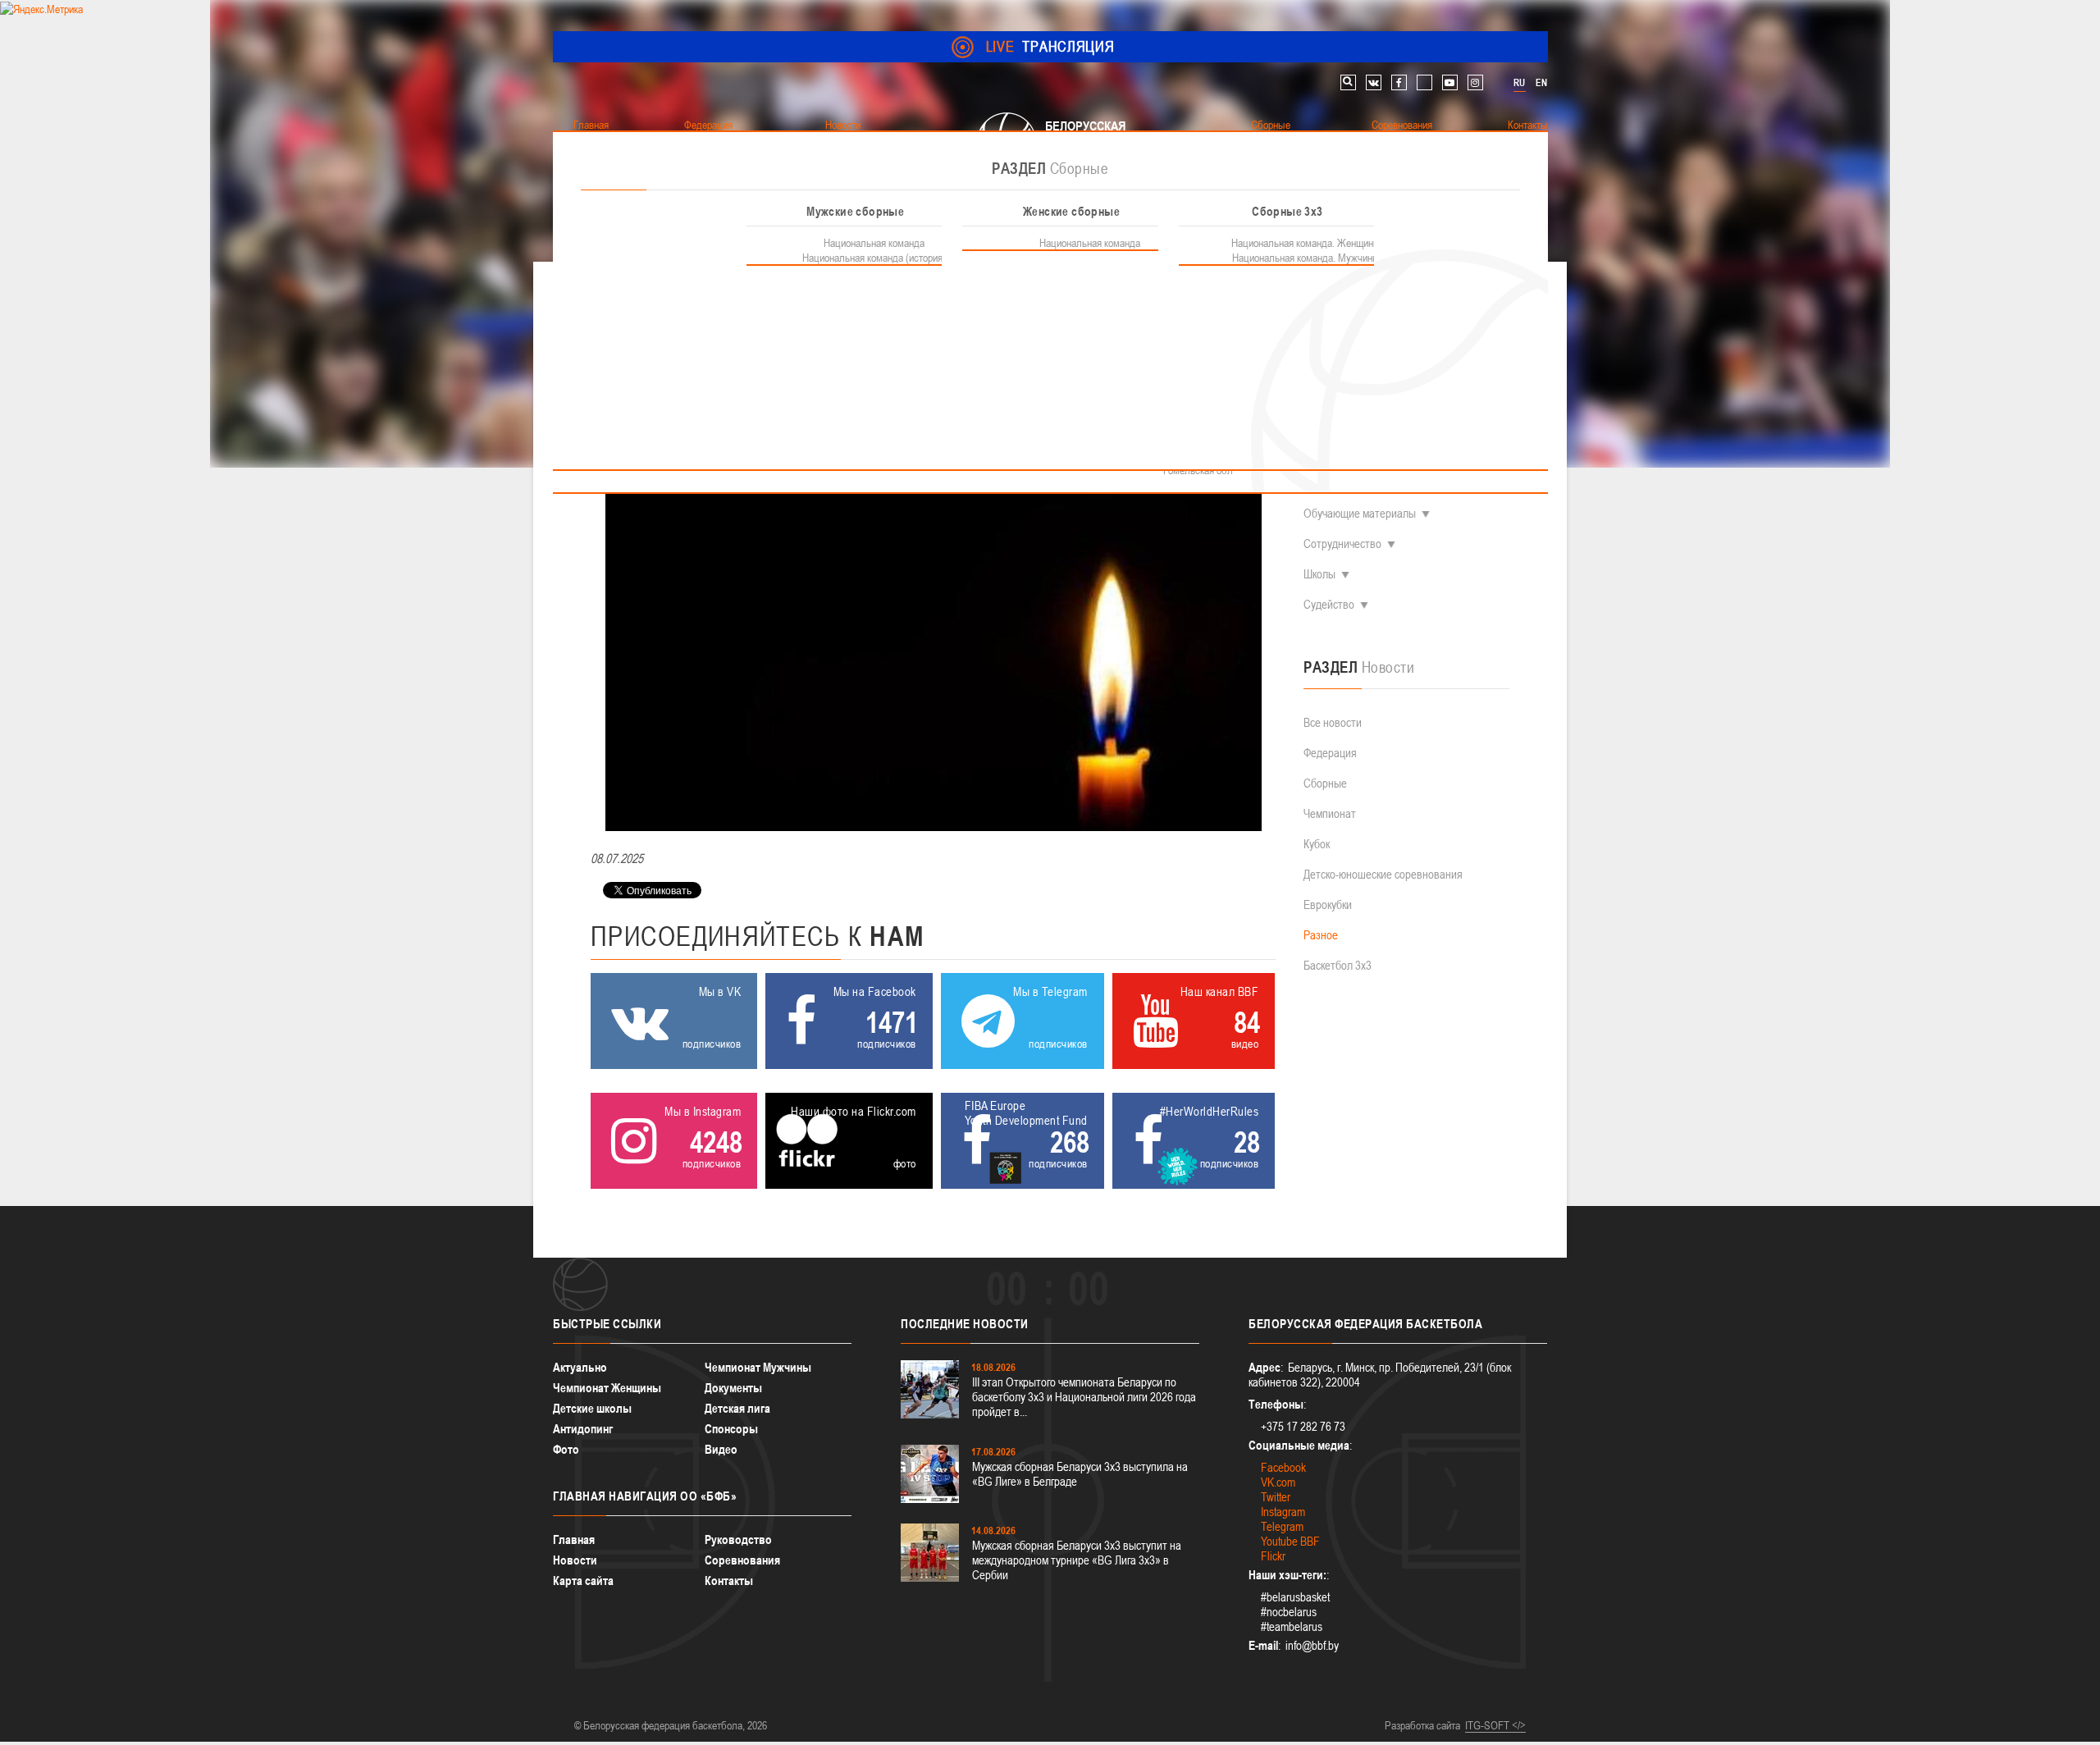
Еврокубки (1328, 904)
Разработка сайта (1422, 1725)
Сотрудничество (1342, 544)
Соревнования (742, 1560)
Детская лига (737, 1408)
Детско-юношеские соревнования (1383, 874)
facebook (1399, 82)
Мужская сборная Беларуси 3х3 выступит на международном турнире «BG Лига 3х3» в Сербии (1077, 1560)
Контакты (729, 1581)
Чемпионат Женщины (607, 1388)
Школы (1319, 574)
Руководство (738, 1539)
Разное (1321, 935)
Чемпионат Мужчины (758, 1367)
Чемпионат (1330, 813)
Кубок (1317, 844)
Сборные (1325, 783)
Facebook (1283, 1467)
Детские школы (592, 1408)
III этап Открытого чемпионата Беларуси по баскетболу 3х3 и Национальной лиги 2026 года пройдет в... (1084, 1397)
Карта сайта (583, 1581)
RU (1519, 83)
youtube (1450, 82)
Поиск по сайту (1348, 82)
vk (1374, 82)
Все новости (1333, 722)
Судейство (1329, 604)
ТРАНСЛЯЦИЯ (1050, 46)
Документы (733, 1388)
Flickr (1273, 1556)
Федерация (1330, 753)
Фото (566, 1449)
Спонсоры (731, 1429)
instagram (1475, 82)
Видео (721, 1449)
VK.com (1278, 1482)
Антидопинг (583, 1429)
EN (1541, 83)
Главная (574, 1539)
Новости (575, 1560)
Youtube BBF (1290, 1541)
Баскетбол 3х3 (1338, 965)
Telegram (1282, 1526)
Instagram (1283, 1512)
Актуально (580, 1367)
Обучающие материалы (1360, 513)
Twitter (1276, 1497)
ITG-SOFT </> (1495, 1725)
